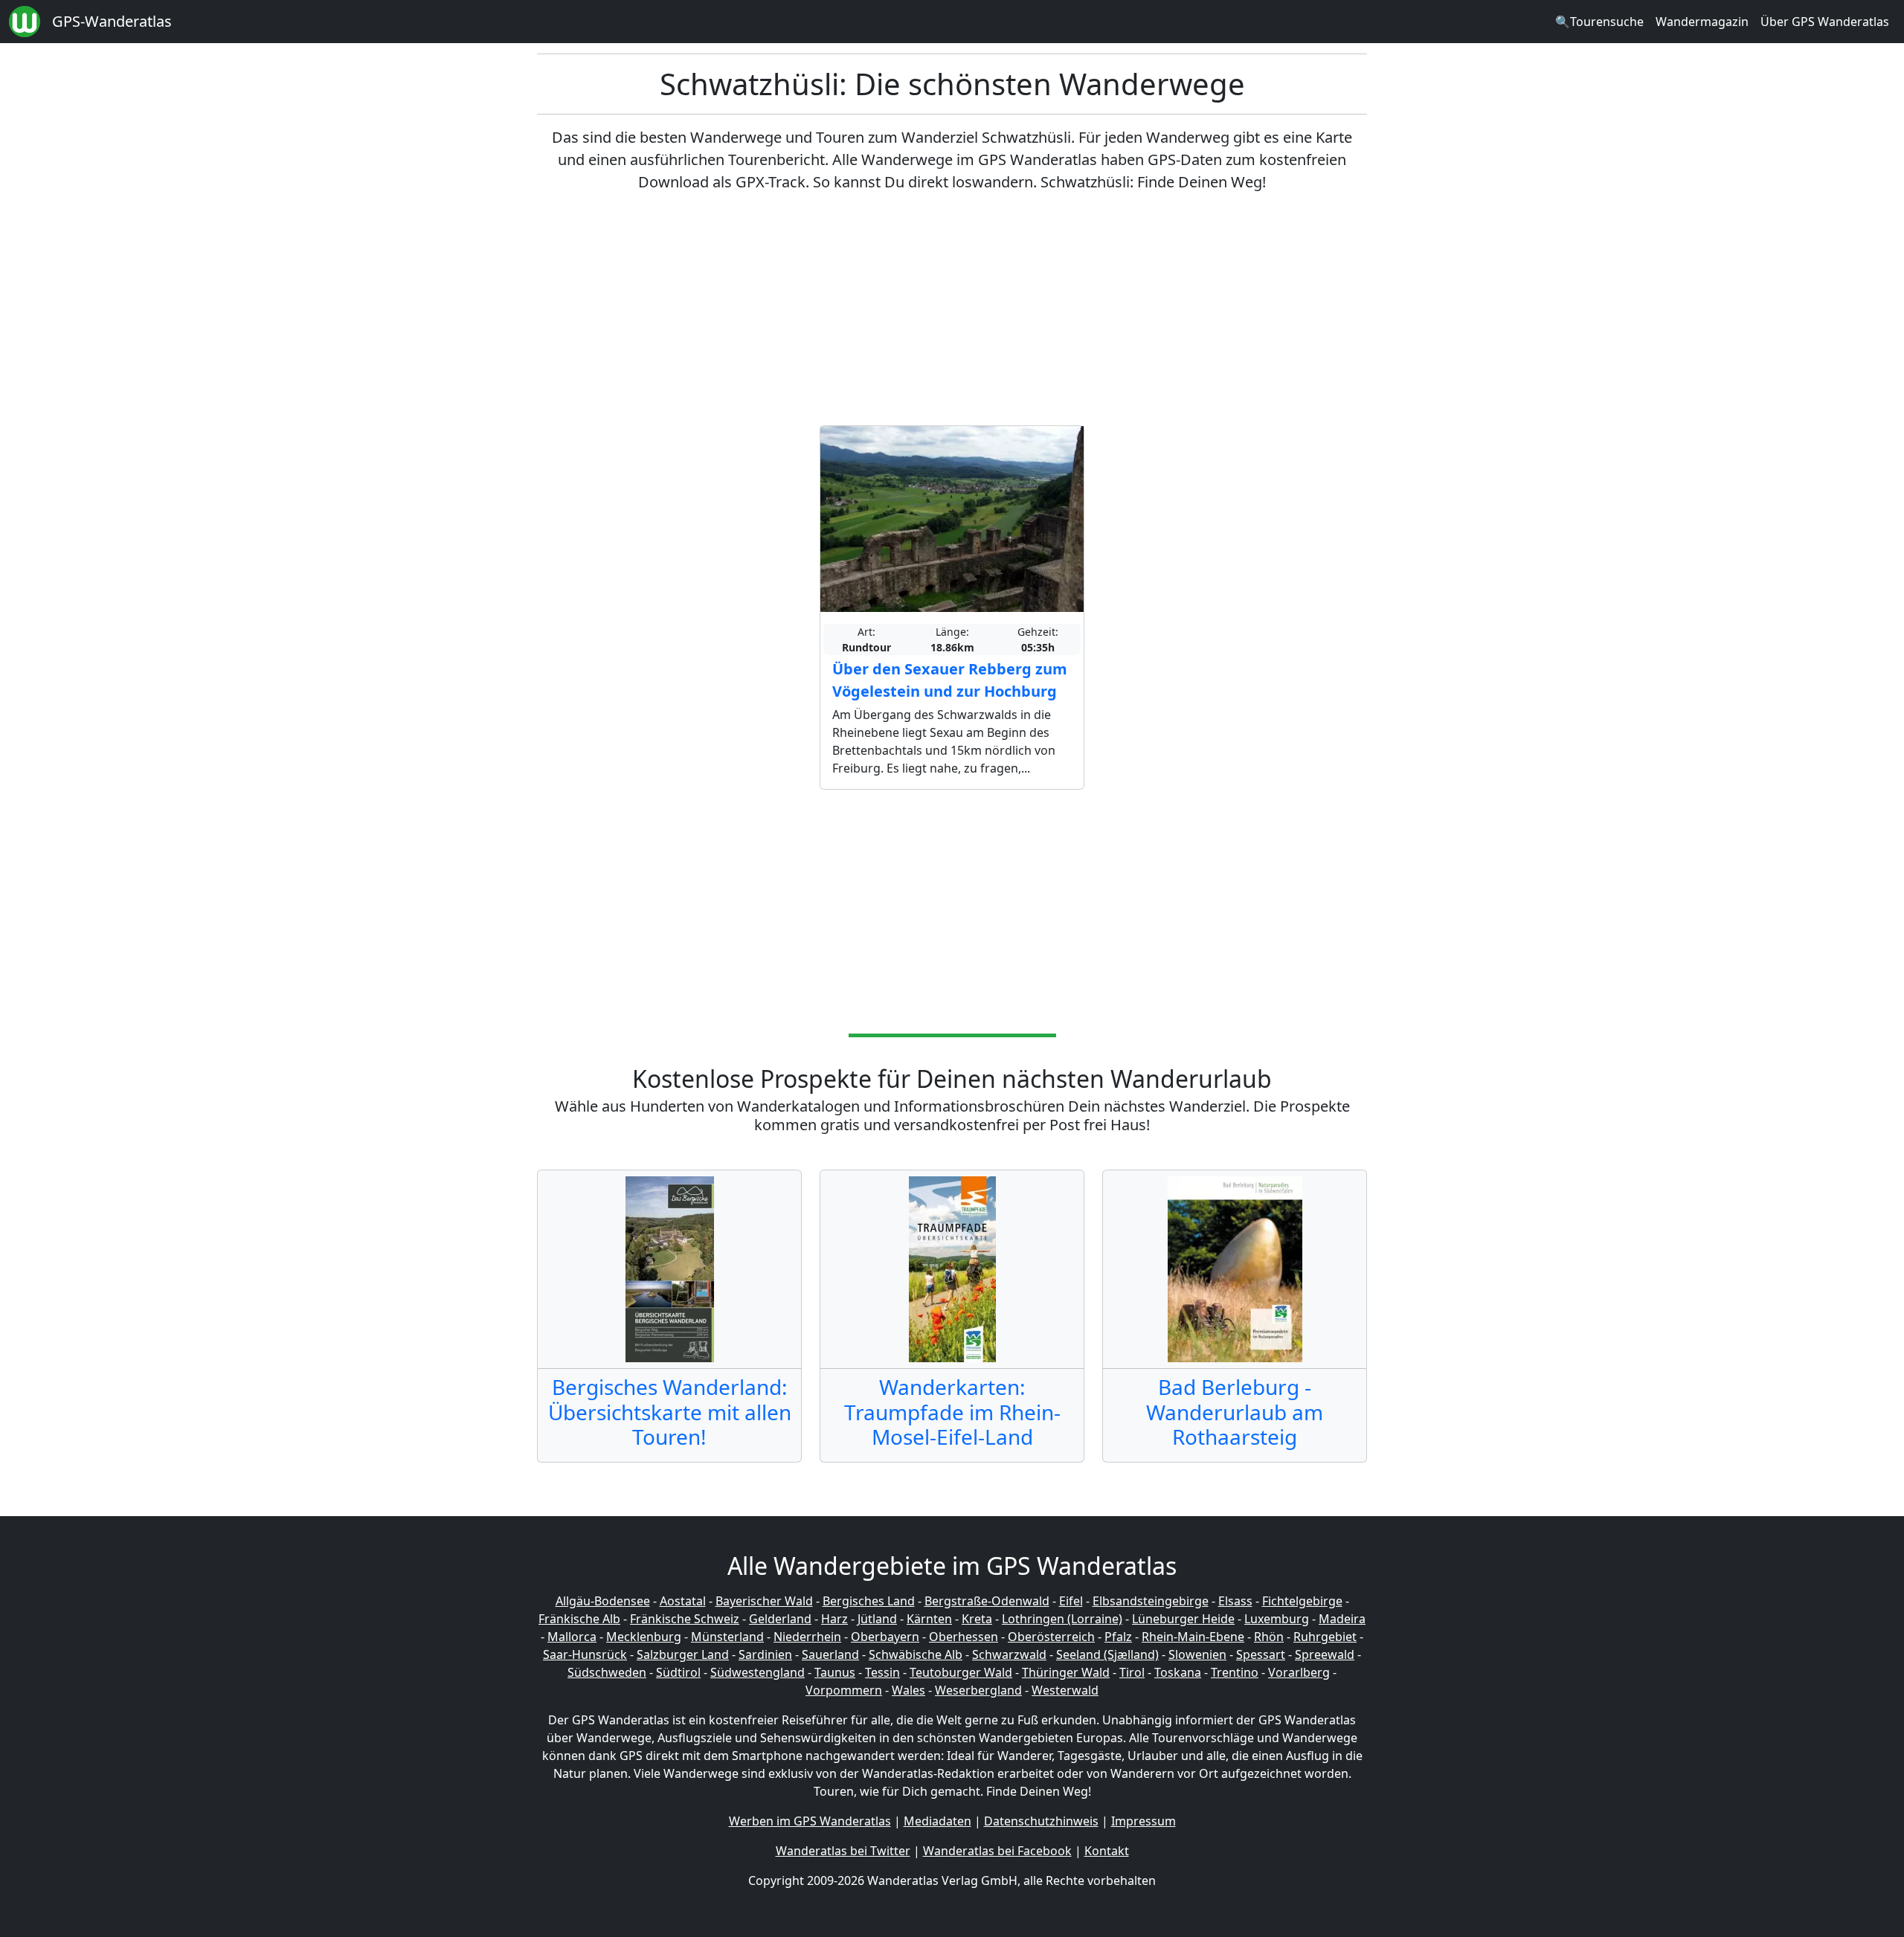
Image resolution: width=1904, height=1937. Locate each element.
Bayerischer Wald (764, 1601)
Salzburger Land (683, 1654)
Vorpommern (844, 1690)
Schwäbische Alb (916, 1654)
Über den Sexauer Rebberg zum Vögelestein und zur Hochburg (950, 680)
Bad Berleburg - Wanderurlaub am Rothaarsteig (1235, 1412)
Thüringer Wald (1066, 1672)
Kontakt (1107, 1851)
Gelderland (780, 1619)
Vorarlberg (1299, 1672)
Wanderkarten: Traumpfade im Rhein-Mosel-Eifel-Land (952, 1412)
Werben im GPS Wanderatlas (810, 1821)
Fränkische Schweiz (685, 1619)
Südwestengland (758, 1672)
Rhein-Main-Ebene (1193, 1637)
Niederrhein (807, 1637)
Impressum (1144, 1821)
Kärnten (929, 1619)
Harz (834, 1619)
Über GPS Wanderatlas (1825, 22)
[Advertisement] (952, 309)
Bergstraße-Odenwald (987, 1601)
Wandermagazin (1702, 22)
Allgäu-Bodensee (603, 1601)
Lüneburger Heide (1183, 1619)
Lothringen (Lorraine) (1062, 1619)
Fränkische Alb (579, 1619)
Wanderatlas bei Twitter (843, 1851)
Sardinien (765, 1654)
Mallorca (572, 1637)
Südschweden (607, 1672)
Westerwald (1065, 1690)
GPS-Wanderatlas (112, 21)
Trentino (1235, 1672)
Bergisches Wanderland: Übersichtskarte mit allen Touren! (670, 1412)
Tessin (882, 1672)
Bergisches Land (869, 1601)
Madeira (1342, 1619)
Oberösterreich (1051, 1637)
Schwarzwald (1009, 1654)
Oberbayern (885, 1637)
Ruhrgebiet (1325, 1637)
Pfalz (1118, 1637)
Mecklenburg (644, 1637)
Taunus (835, 1672)
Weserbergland (978, 1690)
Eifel (1071, 1601)
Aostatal (683, 1601)
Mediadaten (937, 1821)
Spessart (1261, 1654)
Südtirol (678, 1672)
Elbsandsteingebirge (1151, 1601)
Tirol (1132, 1672)
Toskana (1178, 1672)
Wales (908, 1690)
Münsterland (727, 1637)
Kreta (977, 1619)
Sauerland (830, 1654)
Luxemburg (1277, 1619)
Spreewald (1325, 1654)
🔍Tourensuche (1599, 22)
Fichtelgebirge (1302, 1601)
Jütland (877, 1619)
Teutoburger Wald (961, 1672)
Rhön (1269, 1637)
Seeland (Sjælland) (1107, 1654)
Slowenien (1197, 1654)
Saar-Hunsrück (585, 1654)
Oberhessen (964, 1637)
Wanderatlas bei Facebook (997, 1851)
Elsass (1235, 1601)
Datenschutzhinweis (1041, 1821)
